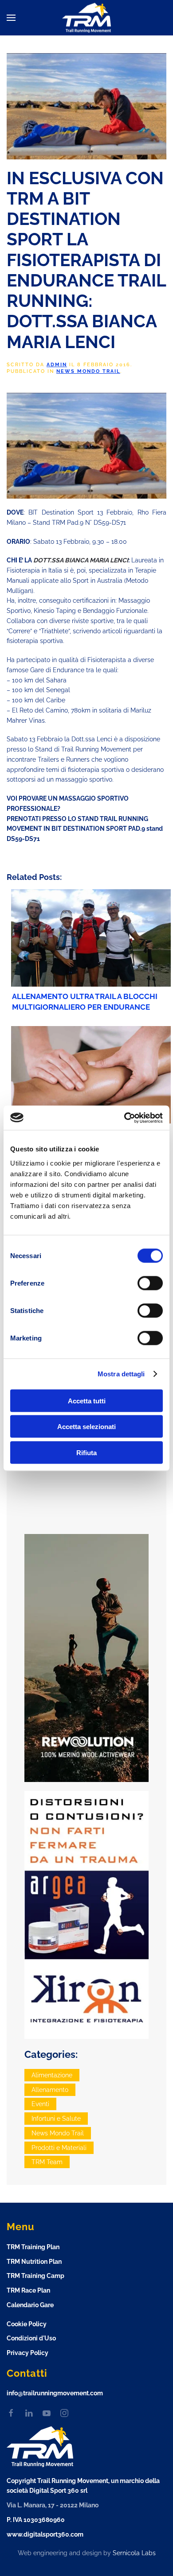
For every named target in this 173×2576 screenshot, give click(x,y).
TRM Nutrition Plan (34, 2262)
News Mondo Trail (88, 371)
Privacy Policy (28, 2353)
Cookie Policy (27, 2324)
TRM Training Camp (35, 2276)
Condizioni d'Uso (31, 2338)
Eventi (40, 2104)
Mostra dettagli (121, 1374)
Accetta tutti (87, 1400)
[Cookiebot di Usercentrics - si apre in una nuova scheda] (124, 1118)
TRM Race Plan (28, 2290)
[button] (11, 18)
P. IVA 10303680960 (36, 2520)
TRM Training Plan (33, 2247)
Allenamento (50, 2090)
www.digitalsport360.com (45, 2534)
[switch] (150, 1283)
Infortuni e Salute (56, 2119)
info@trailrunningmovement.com (55, 2393)
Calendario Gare (30, 2305)
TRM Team (47, 2162)
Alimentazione (52, 2075)
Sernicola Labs (134, 2553)
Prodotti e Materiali (59, 2148)
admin (57, 365)
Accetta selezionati (86, 1427)
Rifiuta (86, 1452)
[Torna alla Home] (86, 18)
